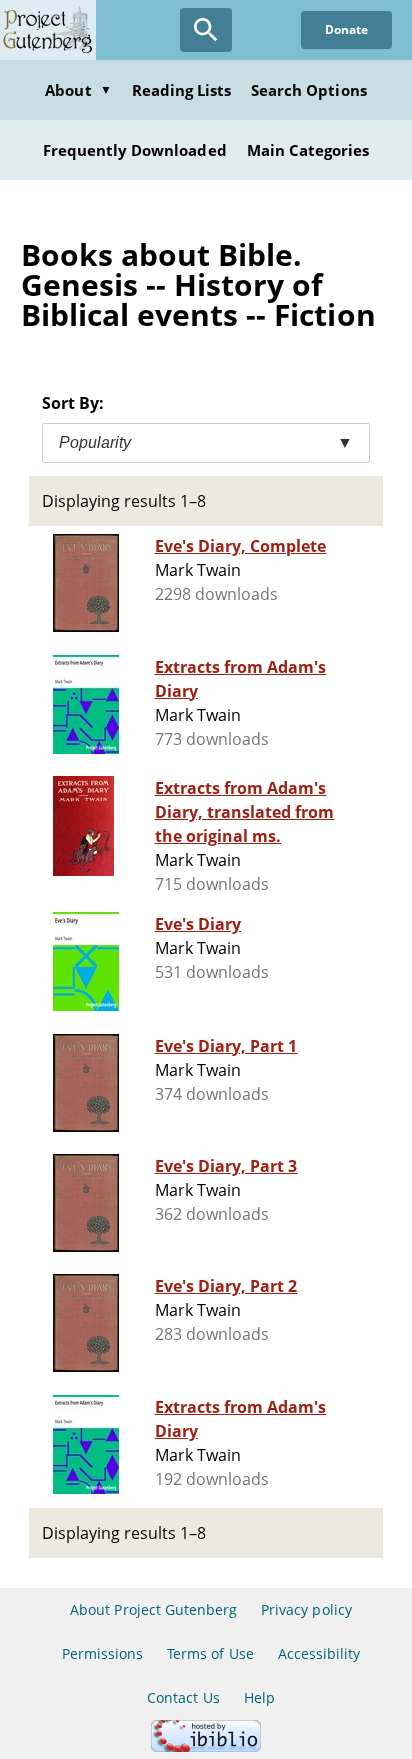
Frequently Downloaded (135, 150)
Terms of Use (210, 1653)
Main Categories (308, 150)
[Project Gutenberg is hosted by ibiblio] (206, 1746)
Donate (346, 29)
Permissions (102, 1653)
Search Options (309, 90)
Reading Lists (182, 90)
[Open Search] (206, 30)
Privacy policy (306, 1609)
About (78, 90)
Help (259, 1697)
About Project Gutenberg (153, 1609)
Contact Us (183, 1697)
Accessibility (319, 1653)
